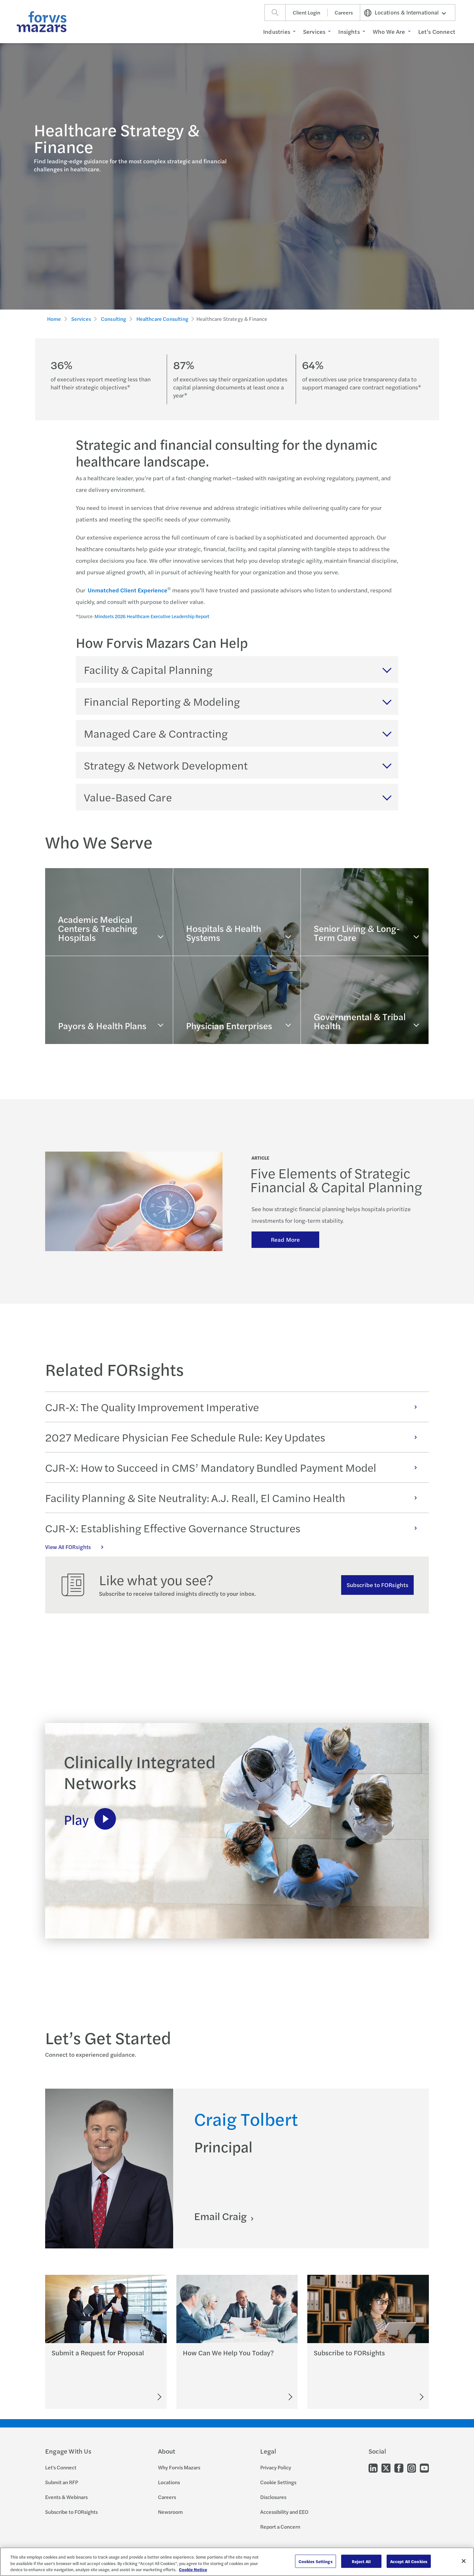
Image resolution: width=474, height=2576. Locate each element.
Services (81, 319)
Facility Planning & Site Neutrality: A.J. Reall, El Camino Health (195, 1498)
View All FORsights (68, 1547)
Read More (285, 1239)
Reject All (361, 2561)
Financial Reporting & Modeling (162, 701)
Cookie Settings (278, 2482)
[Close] (464, 2561)
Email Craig (222, 2216)
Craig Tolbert (246, 2118)
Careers (344, 12)
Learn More (73, 944)
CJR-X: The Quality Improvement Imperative (152, 1407)
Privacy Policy (276, 2467)
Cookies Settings (316, 2561)
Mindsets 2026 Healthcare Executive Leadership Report (152, 616)
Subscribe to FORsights (377, 1585)
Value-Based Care (128, 797)
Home (54, 319)
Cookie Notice (193, 2569)
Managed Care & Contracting (156, 733)
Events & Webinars (66, 2497)
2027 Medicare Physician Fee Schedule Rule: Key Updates (185, 1437)
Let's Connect (61, 2467)
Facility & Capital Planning (148, 669)
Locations (169, 2482)
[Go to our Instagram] (412, 2468)
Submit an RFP (62, 2482)
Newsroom (170, 2512)
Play (76, 1819)
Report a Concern (280, 2527)
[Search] (275, 13)
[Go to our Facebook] (399, 2468)
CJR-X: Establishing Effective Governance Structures (173, 1528)
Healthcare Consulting (162, 319)
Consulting (114, 319)
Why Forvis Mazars (179, 2467)
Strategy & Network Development (166, 765)
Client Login (306, 12)
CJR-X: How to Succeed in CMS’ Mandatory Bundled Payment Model (211, 1467)
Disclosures (273, 2497)
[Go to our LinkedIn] (373, 2468)
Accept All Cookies (409, 2561)
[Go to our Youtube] (424, 2468)
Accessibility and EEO (284, 2512)
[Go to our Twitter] (386, 2468)
